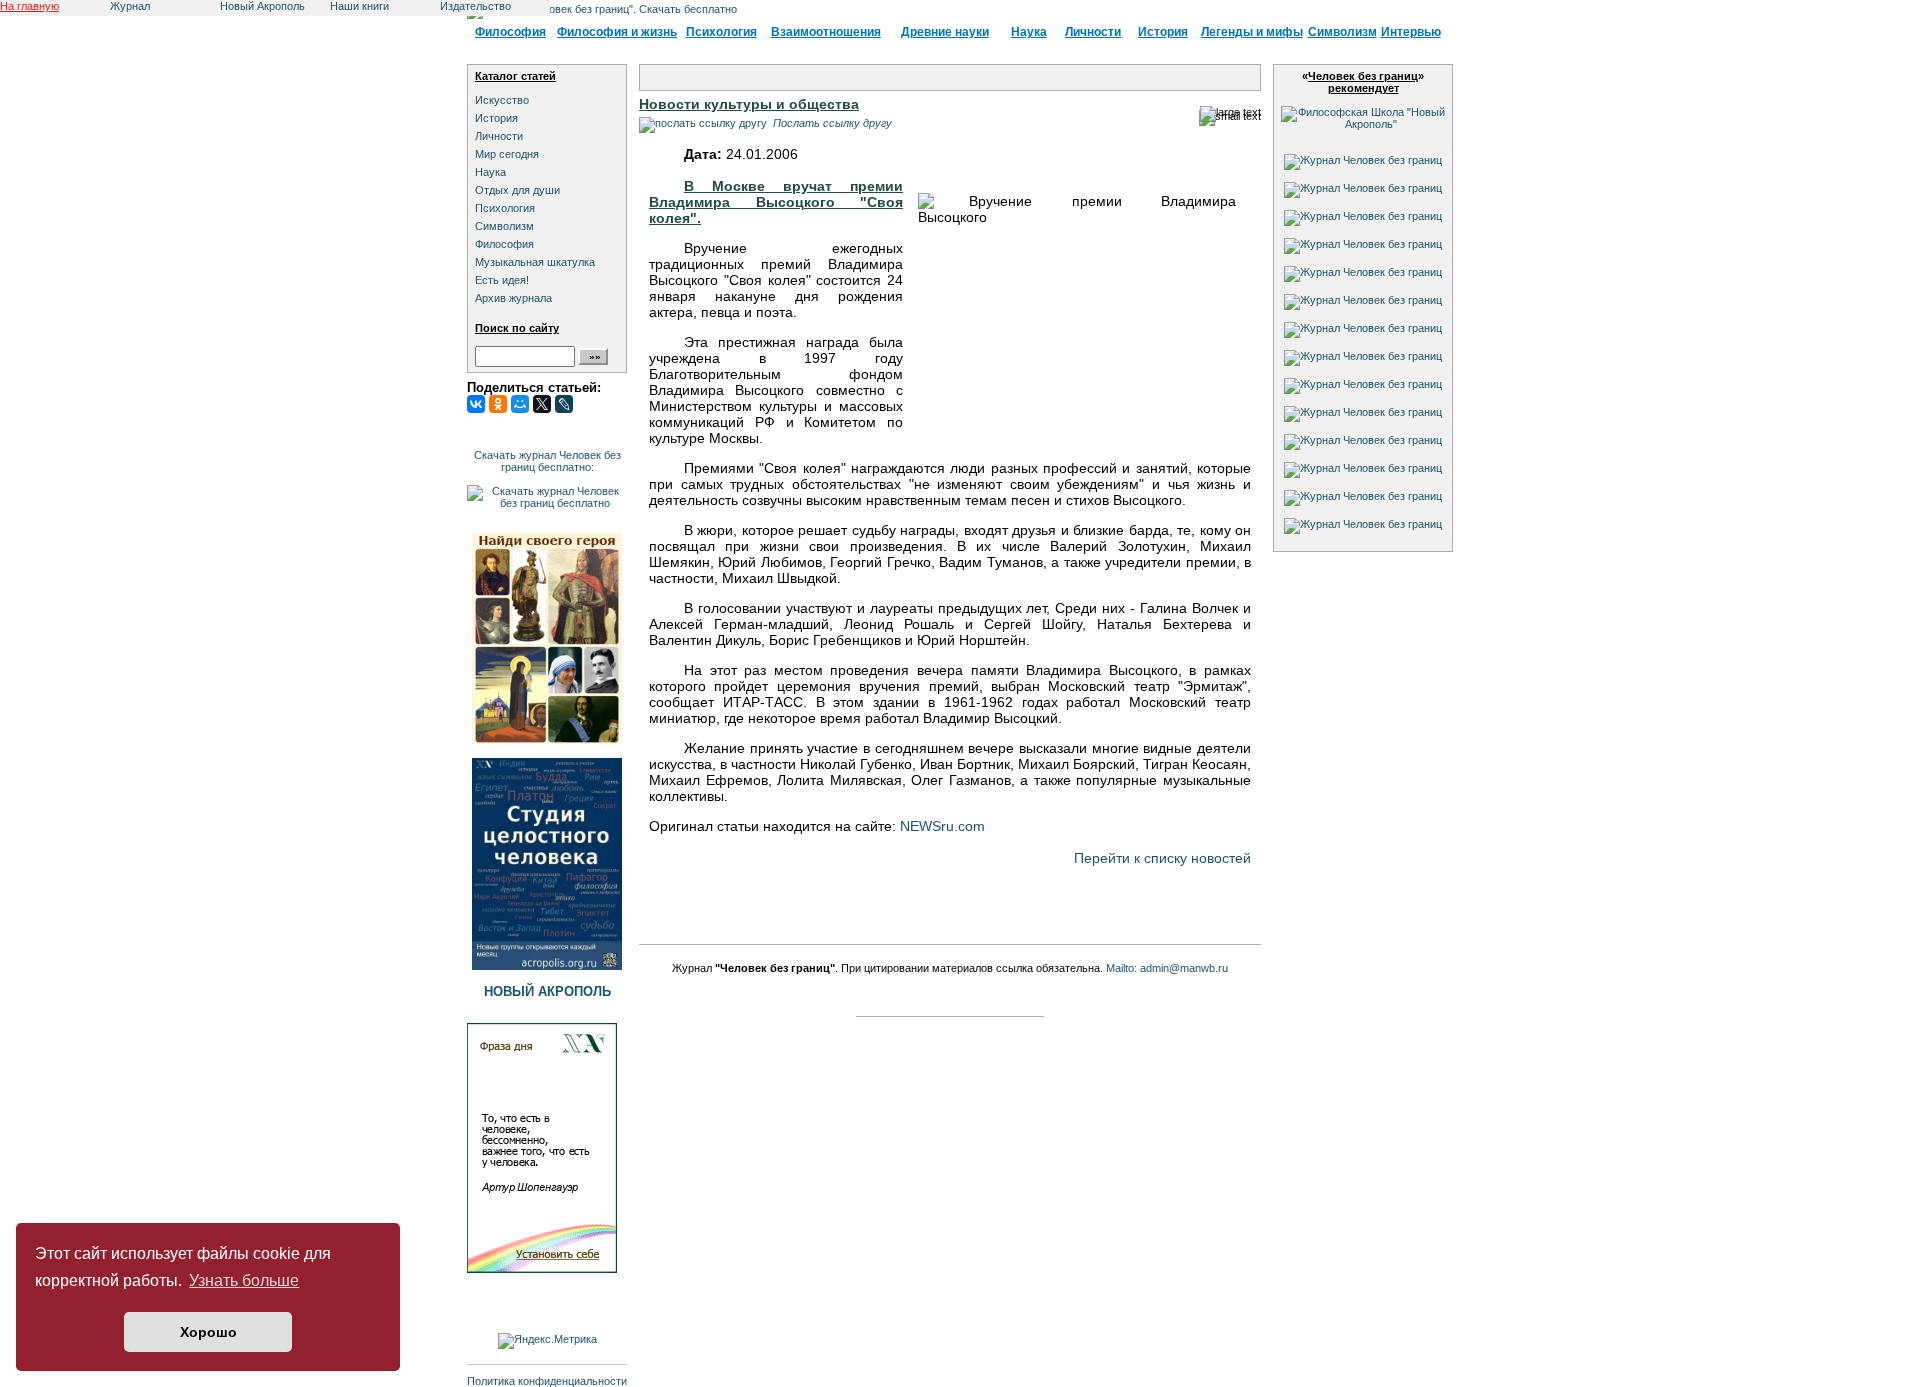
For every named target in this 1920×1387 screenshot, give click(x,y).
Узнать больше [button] (244, 1280)
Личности (1093, 32)
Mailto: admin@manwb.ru (1167, 968)
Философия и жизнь (617, 32)
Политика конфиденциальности (547, 1381)
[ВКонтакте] (476, 404)
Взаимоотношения (826, 32)
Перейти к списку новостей (1162, 858)
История (1163, 32)
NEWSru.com (942, 826)
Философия (510, 32)
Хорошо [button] (208, 1332)
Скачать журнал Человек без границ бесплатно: (547, 461)
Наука (1029, 32)
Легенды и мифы (1252, 32)
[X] (542, 404)
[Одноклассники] (498, 404)
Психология (721, 32)
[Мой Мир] (520, 404)
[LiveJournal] (564, 404)
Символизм (1342, 32)
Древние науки (945, 32)
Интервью (1411, 32)
